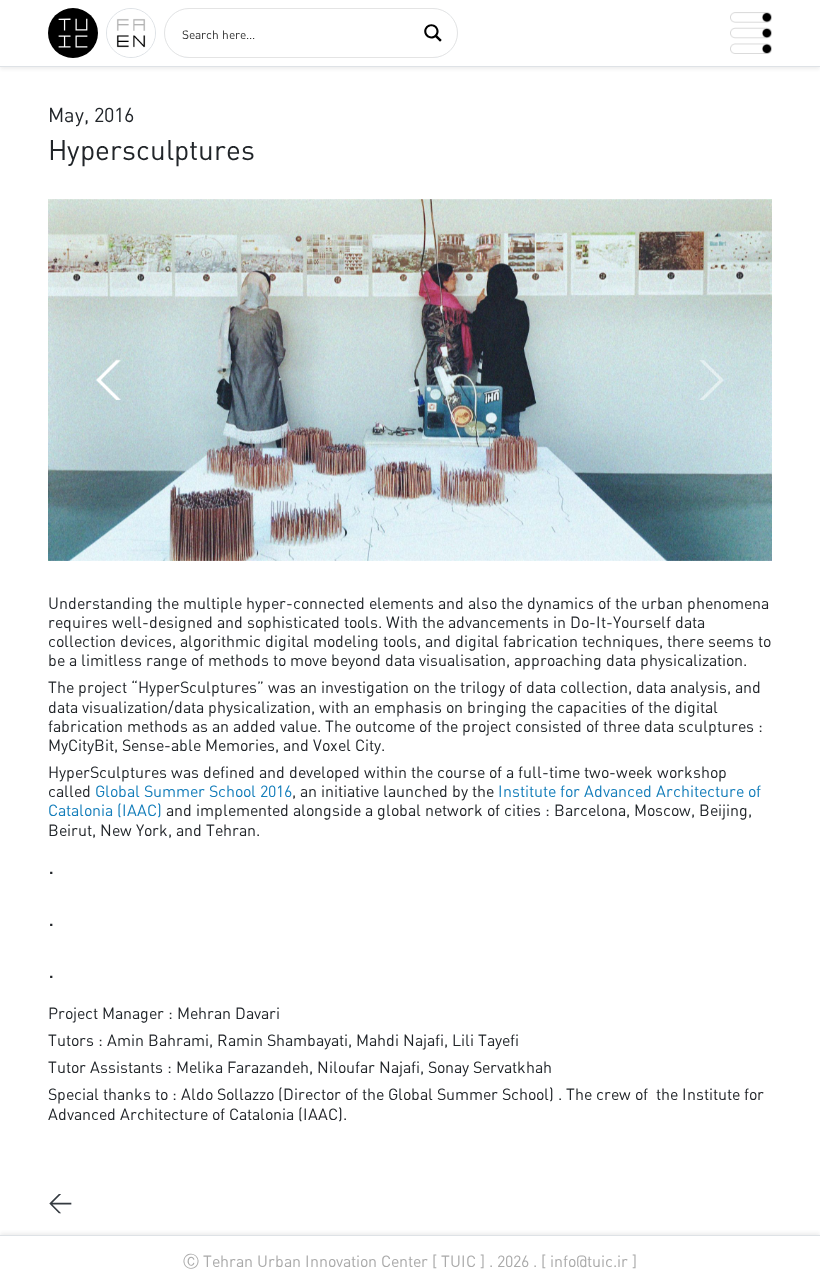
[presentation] (711, 380)
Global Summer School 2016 (193, 790)
